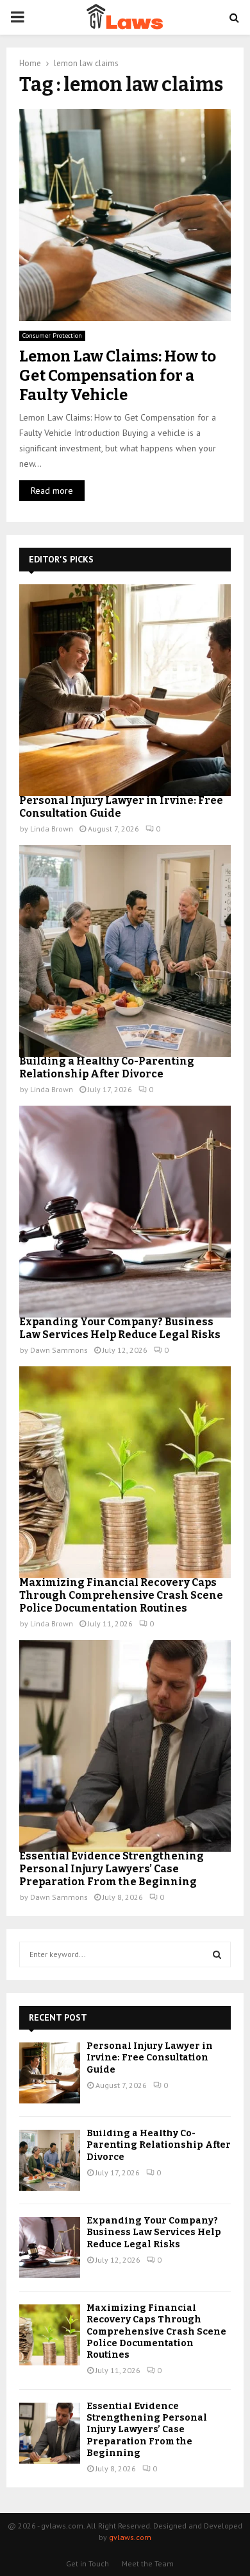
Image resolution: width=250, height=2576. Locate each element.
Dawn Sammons (59, 1350)
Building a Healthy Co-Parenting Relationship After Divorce (107, 1067)
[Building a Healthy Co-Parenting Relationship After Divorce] (125, 951)
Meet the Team (148, 2563)
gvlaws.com (130, 2537)
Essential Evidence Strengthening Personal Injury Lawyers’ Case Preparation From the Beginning (112, 1869)
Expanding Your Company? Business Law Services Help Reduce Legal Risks (120, 1328)
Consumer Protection (52, 335)
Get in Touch (88, 2563)
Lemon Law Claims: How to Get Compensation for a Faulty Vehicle (118, 376)
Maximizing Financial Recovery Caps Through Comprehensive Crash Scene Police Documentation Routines (121, 1595)
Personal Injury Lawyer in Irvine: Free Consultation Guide (150, 2058)
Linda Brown (52, 829)
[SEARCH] (217, 1954)
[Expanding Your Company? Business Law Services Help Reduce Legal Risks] (125, 1212)
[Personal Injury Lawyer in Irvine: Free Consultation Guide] (125, 690)
